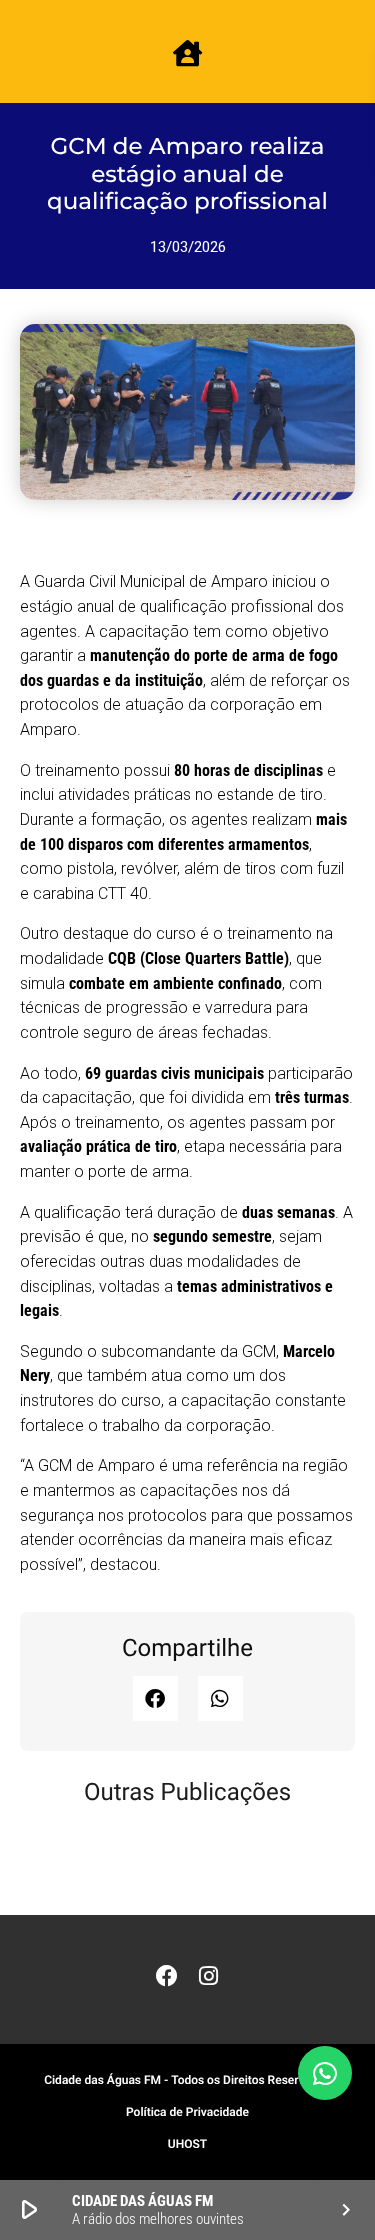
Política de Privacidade (187, 2112)
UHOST (187, 2144)
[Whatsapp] (325, 2073)
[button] (155, 1698)
